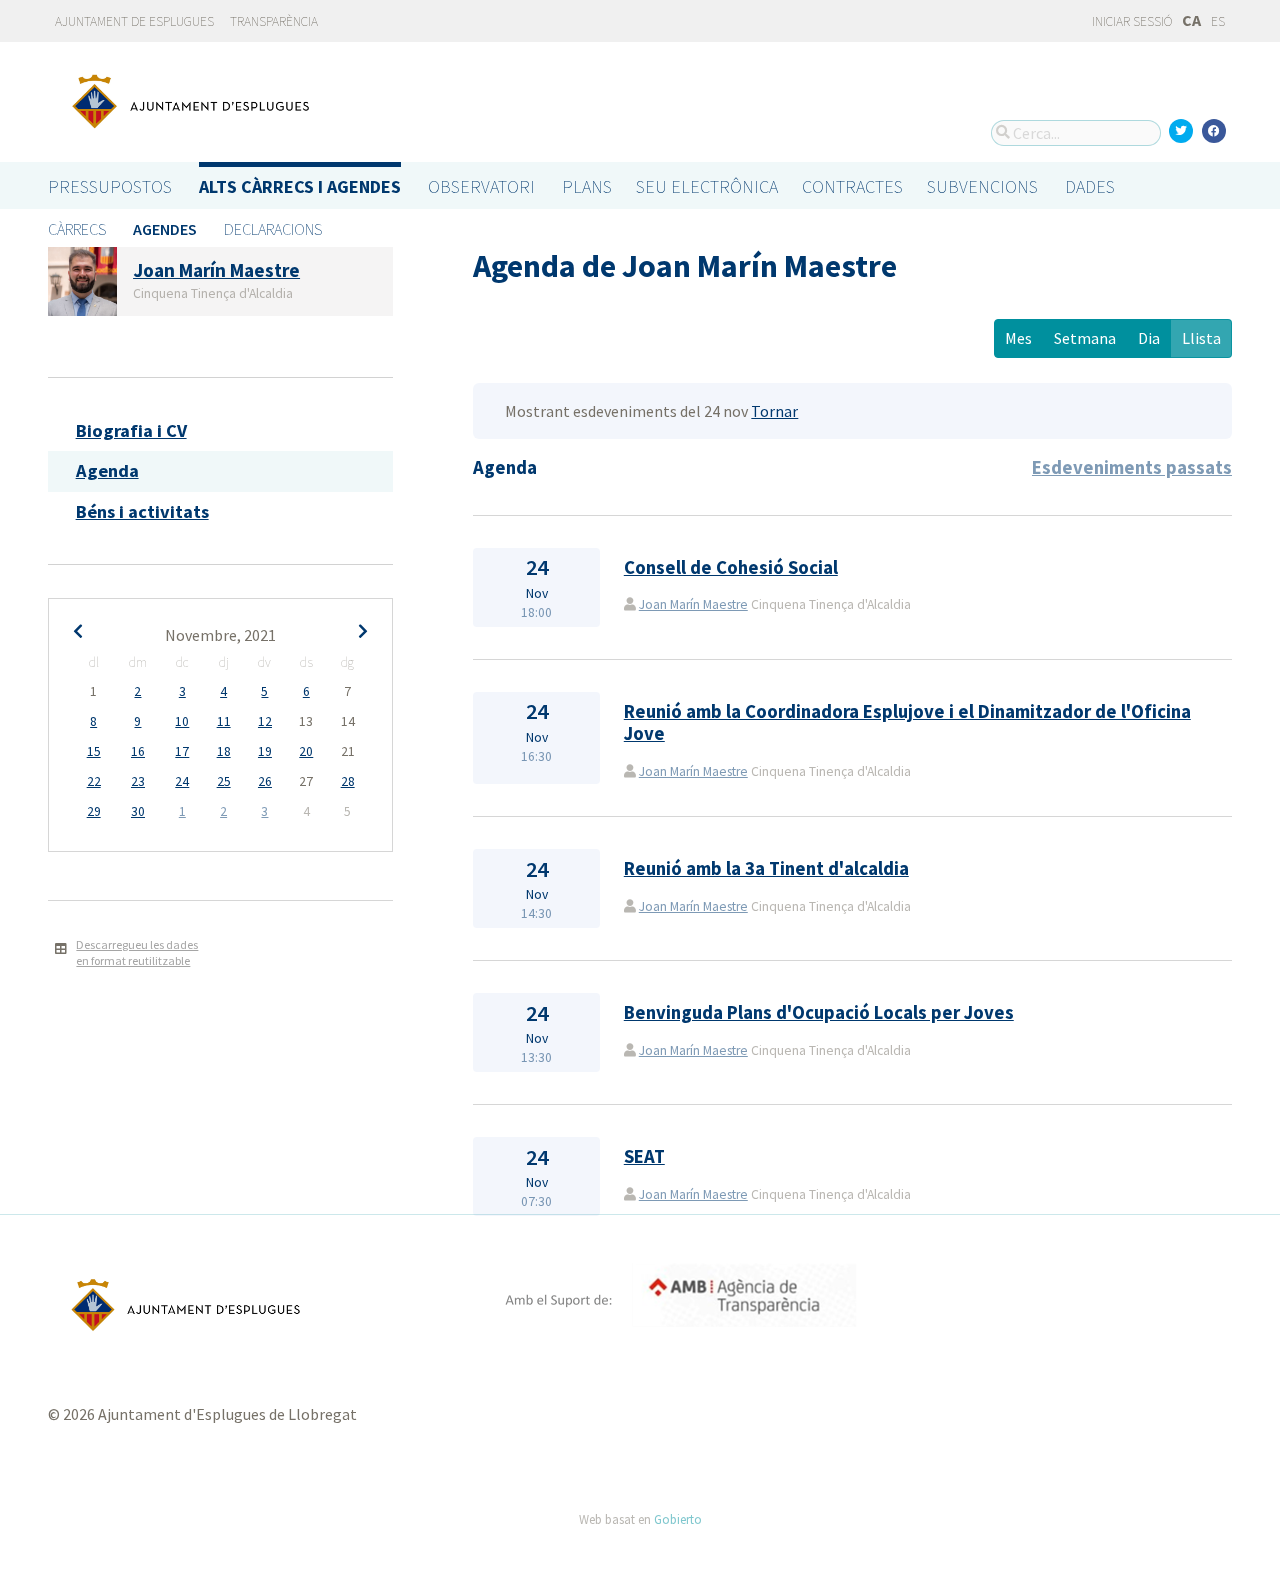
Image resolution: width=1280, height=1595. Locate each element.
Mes (1018, 338)
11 (224, 721)
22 (94, 781)
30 (138, 811)
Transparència (274, 21)
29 (94, 811)
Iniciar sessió (1131, 21)
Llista (1201, 338)
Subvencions (982, 186)
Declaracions (273, 229)
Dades (1090, 186)
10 (182, 721)
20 (306, 751)
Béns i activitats (142, 511)
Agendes (165, 229)
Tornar (774, 411)
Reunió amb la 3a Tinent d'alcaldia (766, 868)
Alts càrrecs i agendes (300, 186)
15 (94, 751)
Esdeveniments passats (1132, 467)
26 (265, 781)
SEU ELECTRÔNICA (707, 186)
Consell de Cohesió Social (731, 567)
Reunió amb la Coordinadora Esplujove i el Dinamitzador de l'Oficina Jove (907, 722)
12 (265, 721)
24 (182, 781)
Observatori (481, 186)
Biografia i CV (131, 430)
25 (224, 781)
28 (348, 781)
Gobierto (678, 1519)
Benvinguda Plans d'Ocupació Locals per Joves (819, 1012)
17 (182, 751)
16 (138, 751)
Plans (587, 186)
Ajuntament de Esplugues (134, 21)
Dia (1149, 338)
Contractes (852, 186)
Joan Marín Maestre (693, 604)
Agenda (107, 470)
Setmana (1085, 338)
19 (265, 751)
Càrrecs (77, 229)
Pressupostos (110, 186)
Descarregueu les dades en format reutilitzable (137, 953)
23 (138, 781)
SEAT (644, 1156)
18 (224, 751)
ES (1218, 21)
